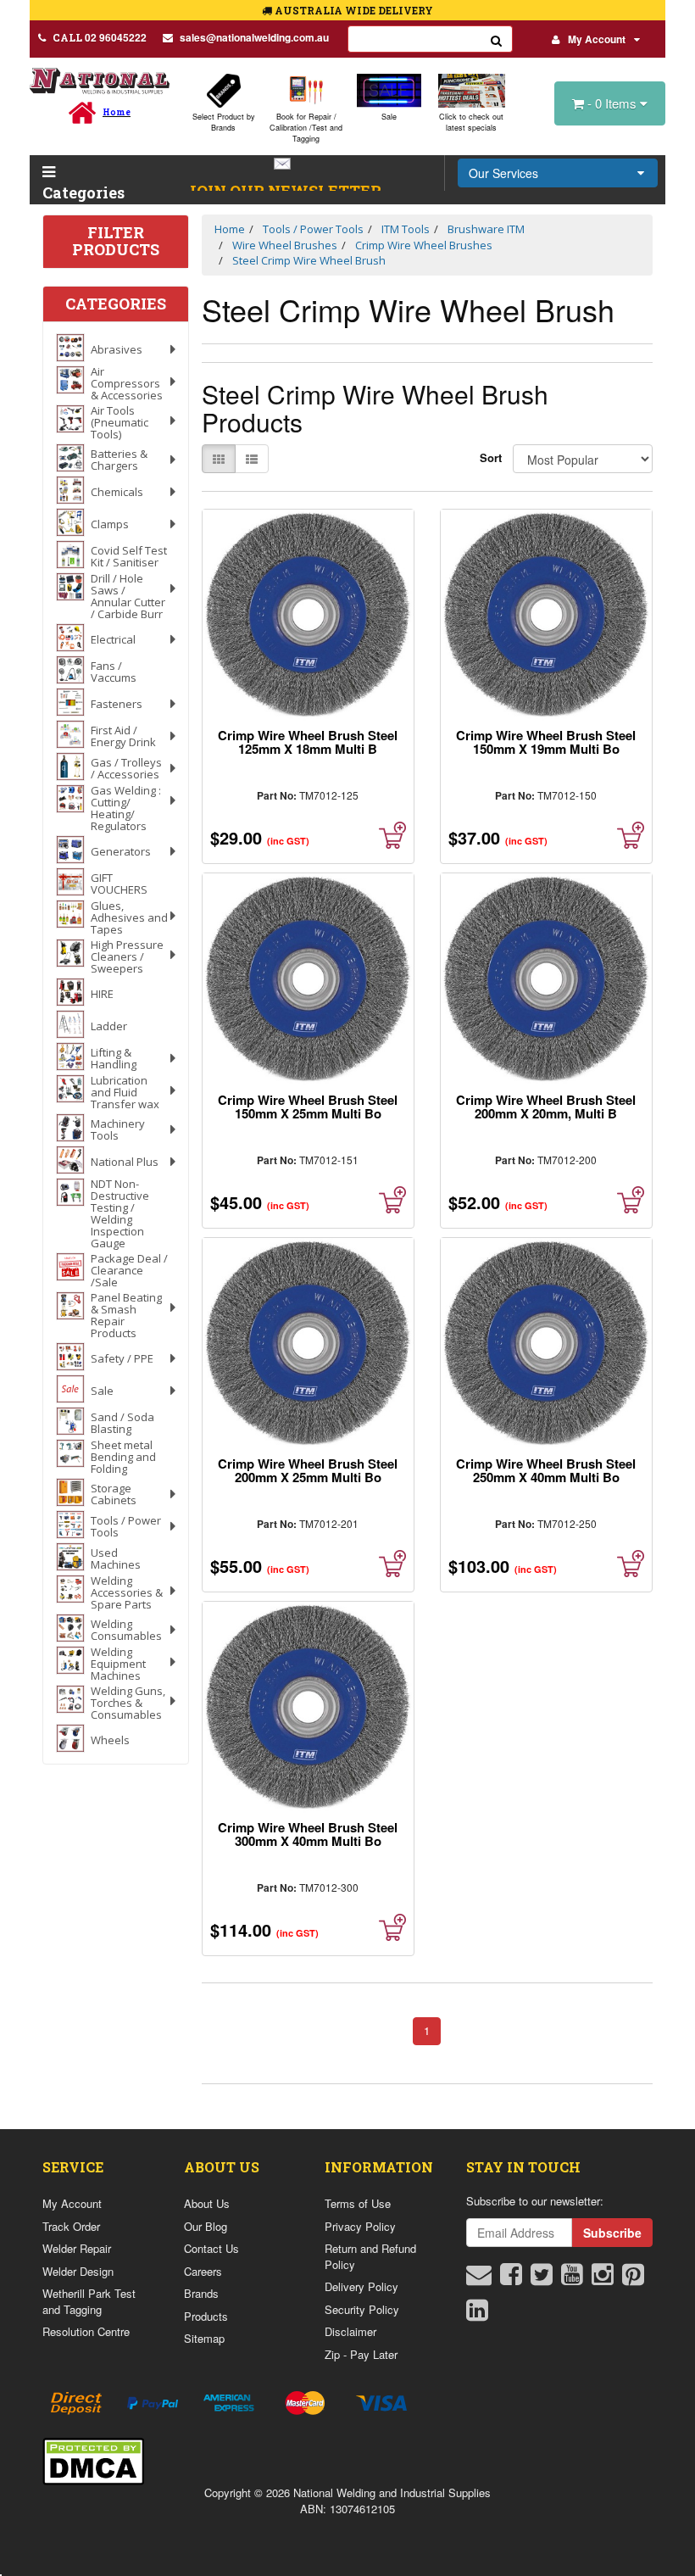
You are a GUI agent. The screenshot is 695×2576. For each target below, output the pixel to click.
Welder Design (78, 2271)
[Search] (497, 39)
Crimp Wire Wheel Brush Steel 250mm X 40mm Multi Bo (546, 1470)
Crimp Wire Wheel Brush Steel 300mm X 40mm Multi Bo (308, 1834)
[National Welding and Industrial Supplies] (100, 80)
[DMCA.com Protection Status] (93, 2459)
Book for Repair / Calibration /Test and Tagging (306, 128)
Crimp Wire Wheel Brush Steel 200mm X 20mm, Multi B (546, 1107)
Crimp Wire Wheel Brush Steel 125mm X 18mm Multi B (308, 742)
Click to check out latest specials (471, 122)
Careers (203, 2271)
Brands (201, 2293)
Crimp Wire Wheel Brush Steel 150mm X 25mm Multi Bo (308, 1107)
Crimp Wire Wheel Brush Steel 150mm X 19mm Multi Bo (546, 742)
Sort (490, 457)
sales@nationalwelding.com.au (254, 37)
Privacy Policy (360, 2226)
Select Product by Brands (224, 122)
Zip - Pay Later (361, 2354)
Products (206, 2316)
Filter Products (116, 242)
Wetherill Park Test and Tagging (89, 2301)
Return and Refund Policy (370, 2256)
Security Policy (362, 2309)
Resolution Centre (86, 2331)
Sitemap (204, 2338)
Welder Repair (77, 2248)
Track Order (71, 2226)
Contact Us (211, 2248)
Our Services (503, 173)
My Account (597, 39)
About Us (207, 2203)
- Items (614, 103)
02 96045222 (100, 37)
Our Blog (206, 2226)
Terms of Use (358, 2203)
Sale (389, 117)
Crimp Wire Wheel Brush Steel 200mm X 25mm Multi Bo (308, 1470)
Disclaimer (350, 2331)
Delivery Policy (361, 2286)
